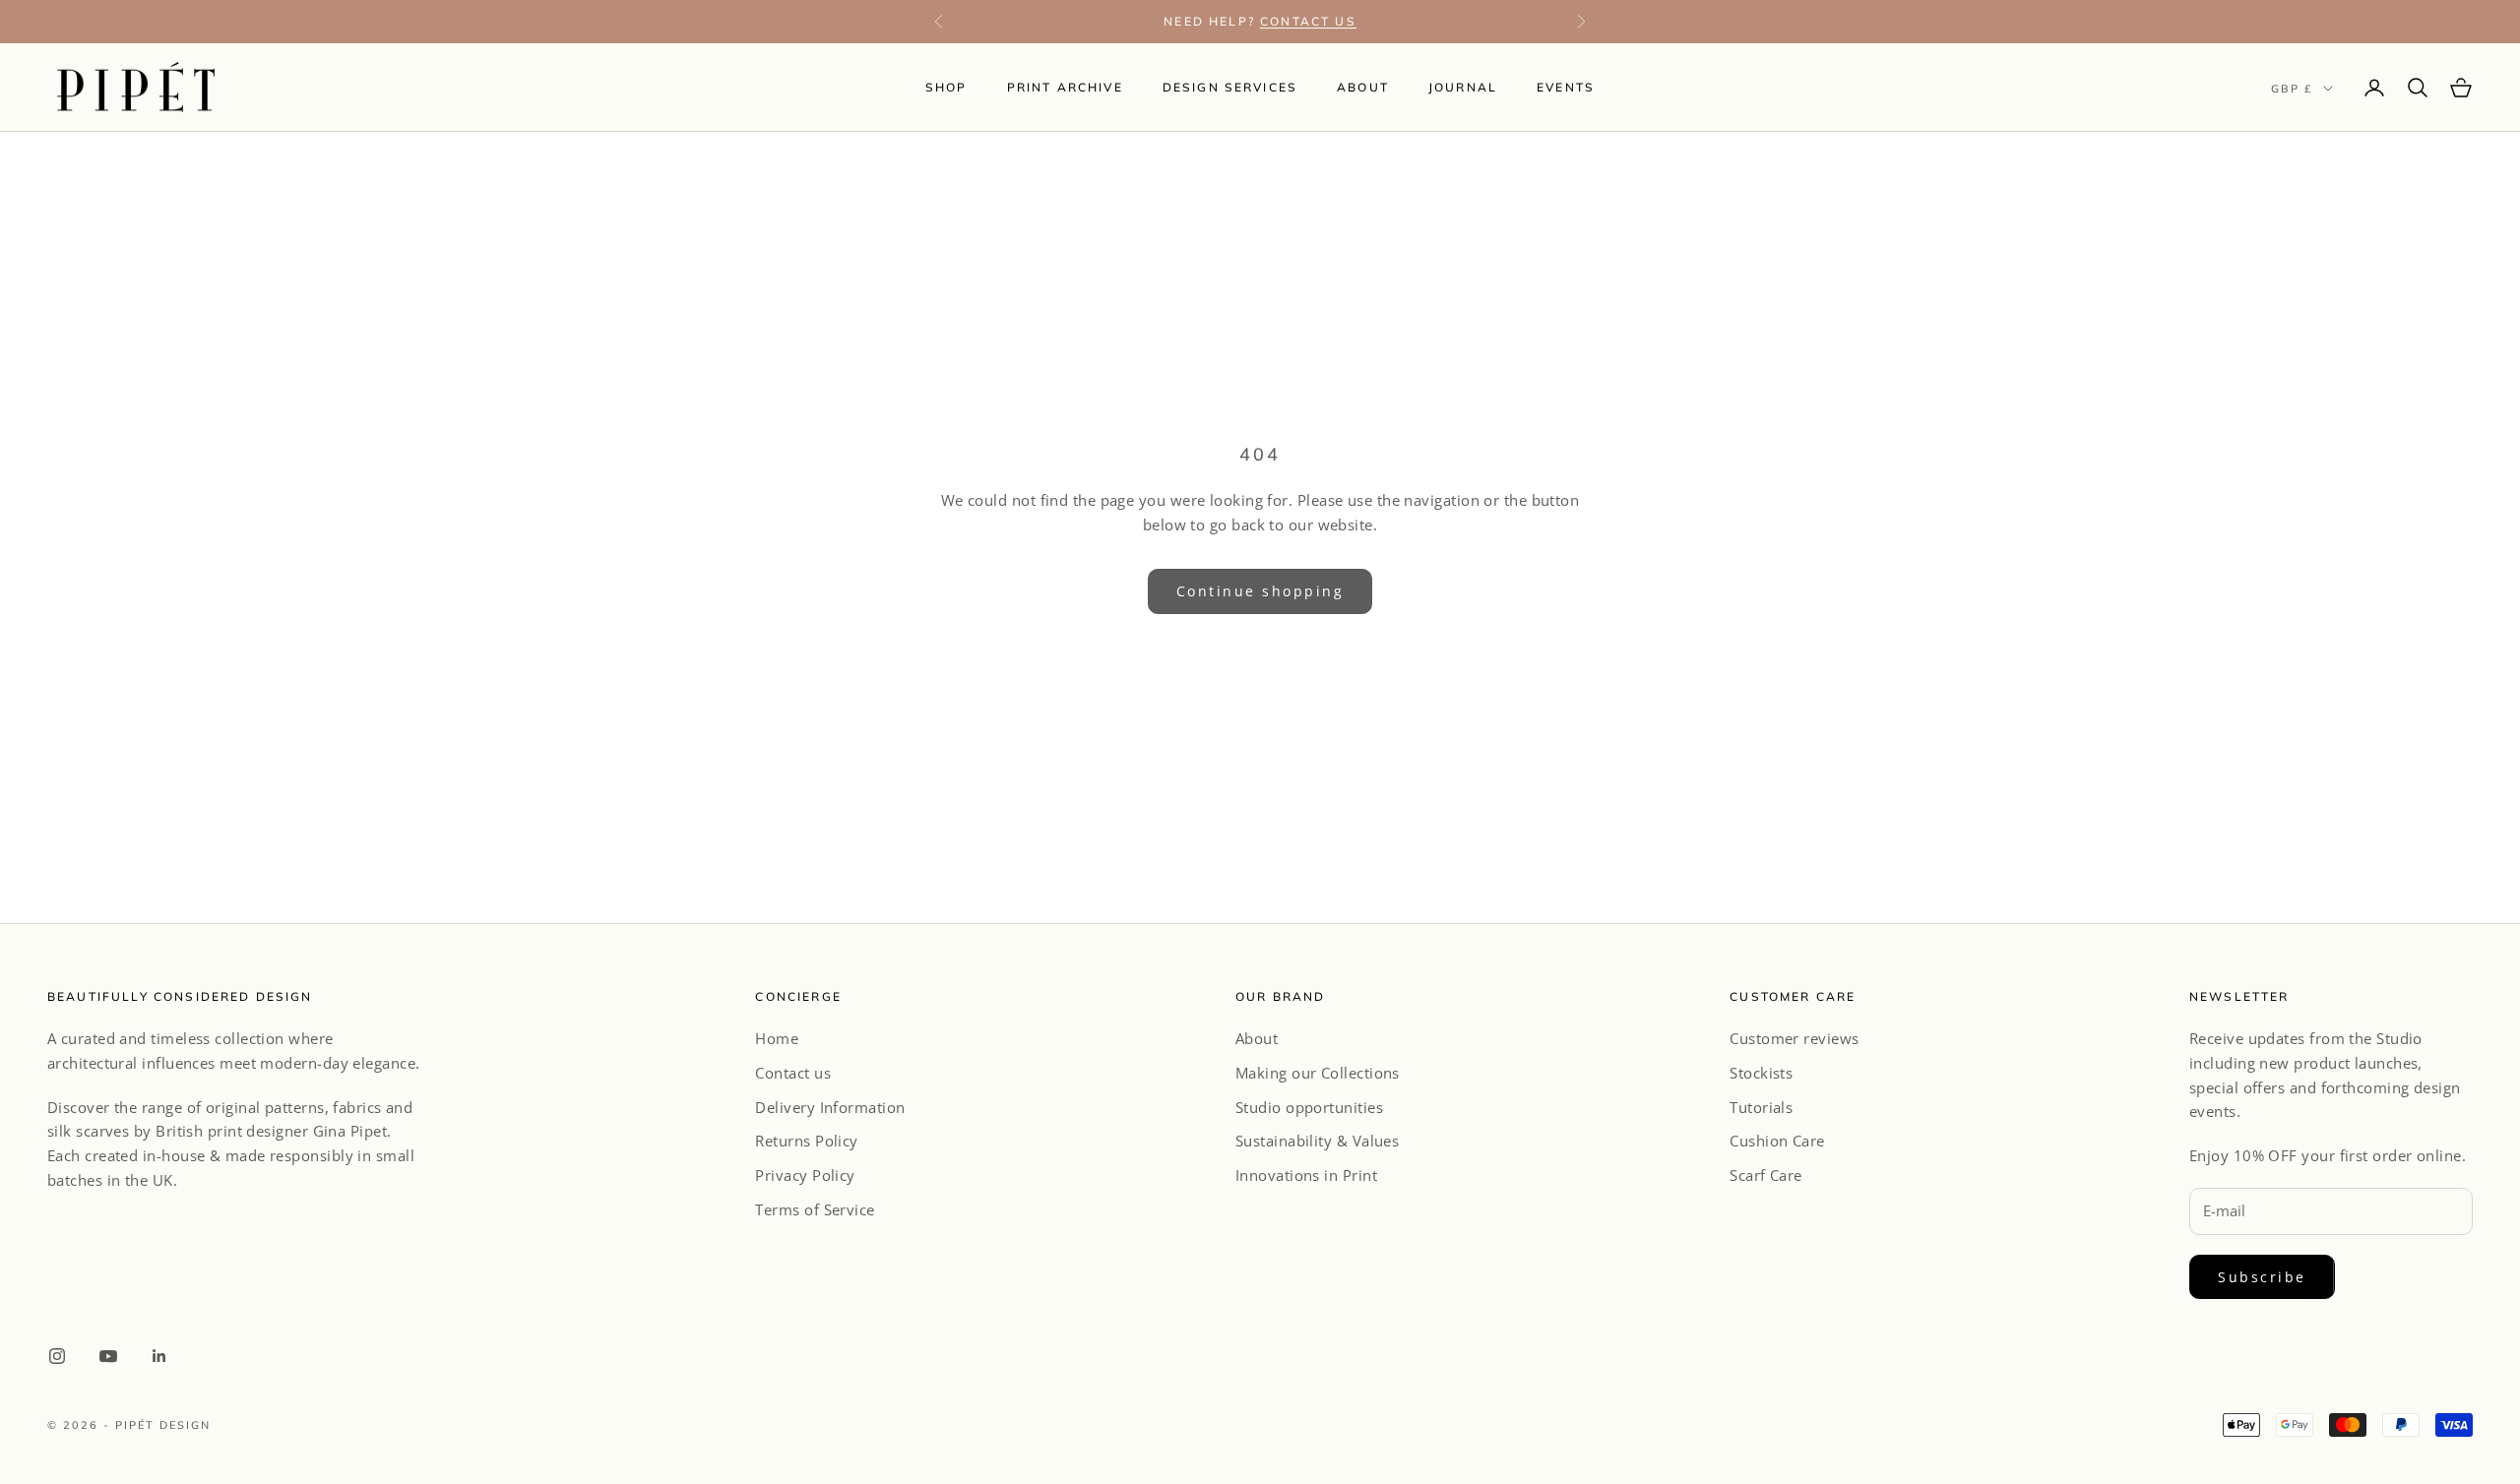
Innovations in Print (1306, 1175)
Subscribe (2262, 1277)
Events (1566, 87)
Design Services (1230, 87)
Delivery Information (830, 1107)
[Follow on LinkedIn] (159, 1356)
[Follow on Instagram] (57, 1356)
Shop (946, 87)
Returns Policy (806, 1141)
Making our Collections (1318, 1073)
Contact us (793, 1073)
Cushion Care (1777, 1141)
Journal (1463, 87)
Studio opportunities (1309, 1107)
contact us (1308, 21)
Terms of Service (815, 1209)
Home (777, 1038)
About (1363, 87)
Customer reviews (1794, 1038)
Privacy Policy (805, 1175)
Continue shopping (1260, 591)
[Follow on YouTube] (108, 1356)
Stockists (1761, 1073)
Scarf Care (1766, 1175)
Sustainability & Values (1317, 1141)
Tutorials (1761, 1107)
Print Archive (1065, 87)
